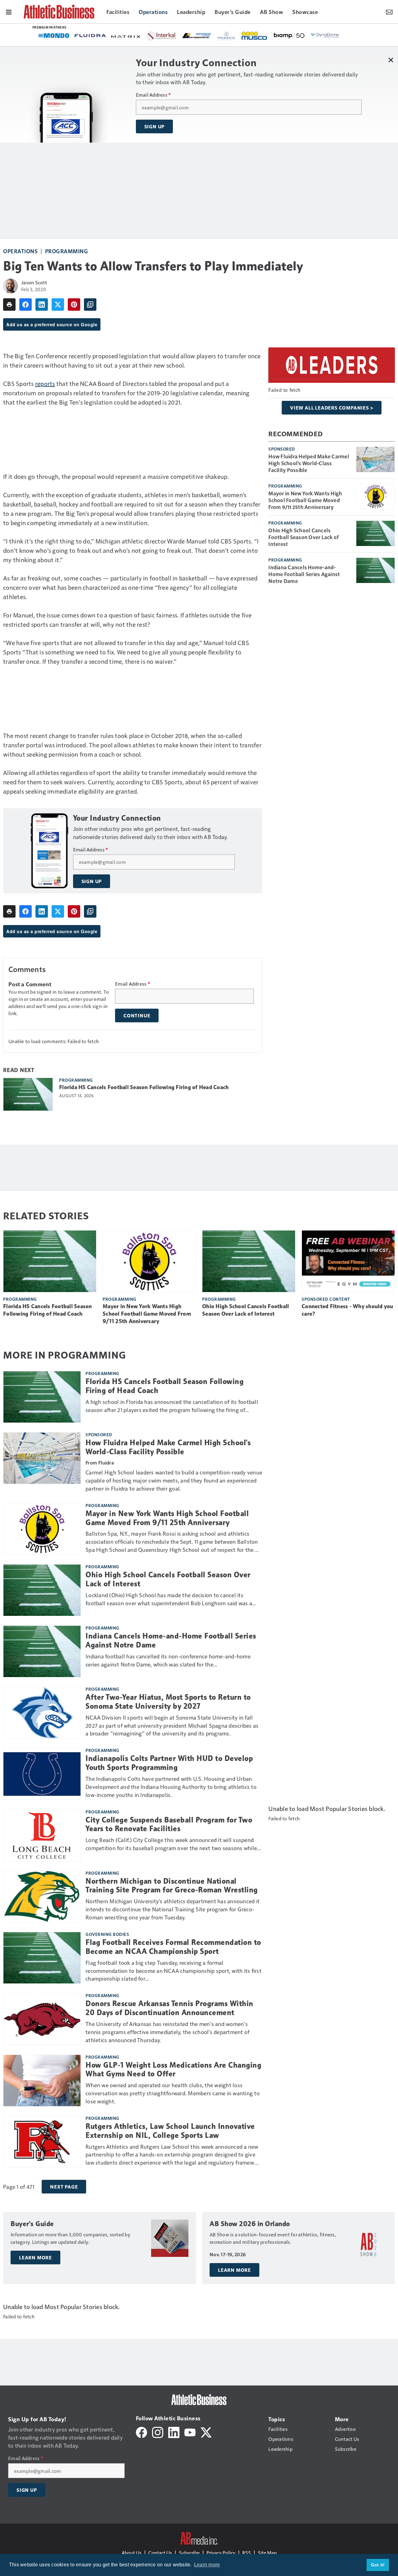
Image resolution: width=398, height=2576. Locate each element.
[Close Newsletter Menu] (391, 60)
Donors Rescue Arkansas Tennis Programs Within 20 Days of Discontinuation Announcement (169, 2008)
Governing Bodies (107, 1934)
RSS (247, 2553)
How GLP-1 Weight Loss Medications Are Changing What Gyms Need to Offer (173, 2070)
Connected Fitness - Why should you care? (347, 1310)
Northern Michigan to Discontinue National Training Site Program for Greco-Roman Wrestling (172, 1886)
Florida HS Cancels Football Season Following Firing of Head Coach (144, 1087)
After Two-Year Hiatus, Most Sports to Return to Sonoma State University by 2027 (168, 1702)
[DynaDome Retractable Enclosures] (325, 35)
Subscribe (189, 2553)
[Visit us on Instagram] (158, 2432)
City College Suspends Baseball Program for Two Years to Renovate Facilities (169, 1824)
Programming (67, 251)
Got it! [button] (378, 2565)
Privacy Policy (221, 2553)
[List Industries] (197, 35)
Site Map (267, 2553)
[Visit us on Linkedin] (174, 2432)
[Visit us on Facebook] (141, 2432)
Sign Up (155, 126)
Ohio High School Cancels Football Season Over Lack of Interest (303, 537)
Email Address (153, 95)
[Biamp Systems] (289, 35)
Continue (137, 1015)
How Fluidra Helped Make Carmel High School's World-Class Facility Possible (309, 463)
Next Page (64, 2187)
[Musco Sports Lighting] (255, 36)
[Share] (25, 305)
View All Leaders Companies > (332, 408)
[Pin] (74, 305)
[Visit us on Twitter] (206, 2432)
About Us (132, 2553)
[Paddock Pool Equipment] (227, 36)
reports (45, 383)
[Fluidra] (90, 36)
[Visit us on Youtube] (190, 2432)
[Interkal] (162, 36)
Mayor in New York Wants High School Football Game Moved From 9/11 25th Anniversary (305, 500)
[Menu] (9, 11)
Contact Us (160, 2553)
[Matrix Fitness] (126, 36)
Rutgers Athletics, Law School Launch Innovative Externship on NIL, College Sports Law (170, 2131)
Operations (20, 251)
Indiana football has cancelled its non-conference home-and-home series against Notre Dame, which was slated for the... (168, 1660)
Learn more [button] (207, 2565)
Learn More (35, 2257)
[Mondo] (54, 35)
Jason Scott (34, 282)
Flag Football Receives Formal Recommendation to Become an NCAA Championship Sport (173, 1947)
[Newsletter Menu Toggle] (389, 11)
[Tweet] (58, 305)
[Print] (9, 305)
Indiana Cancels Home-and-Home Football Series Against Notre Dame (304, 574)
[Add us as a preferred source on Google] (90, 305)
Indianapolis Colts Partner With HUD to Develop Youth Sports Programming (169, 1763)
